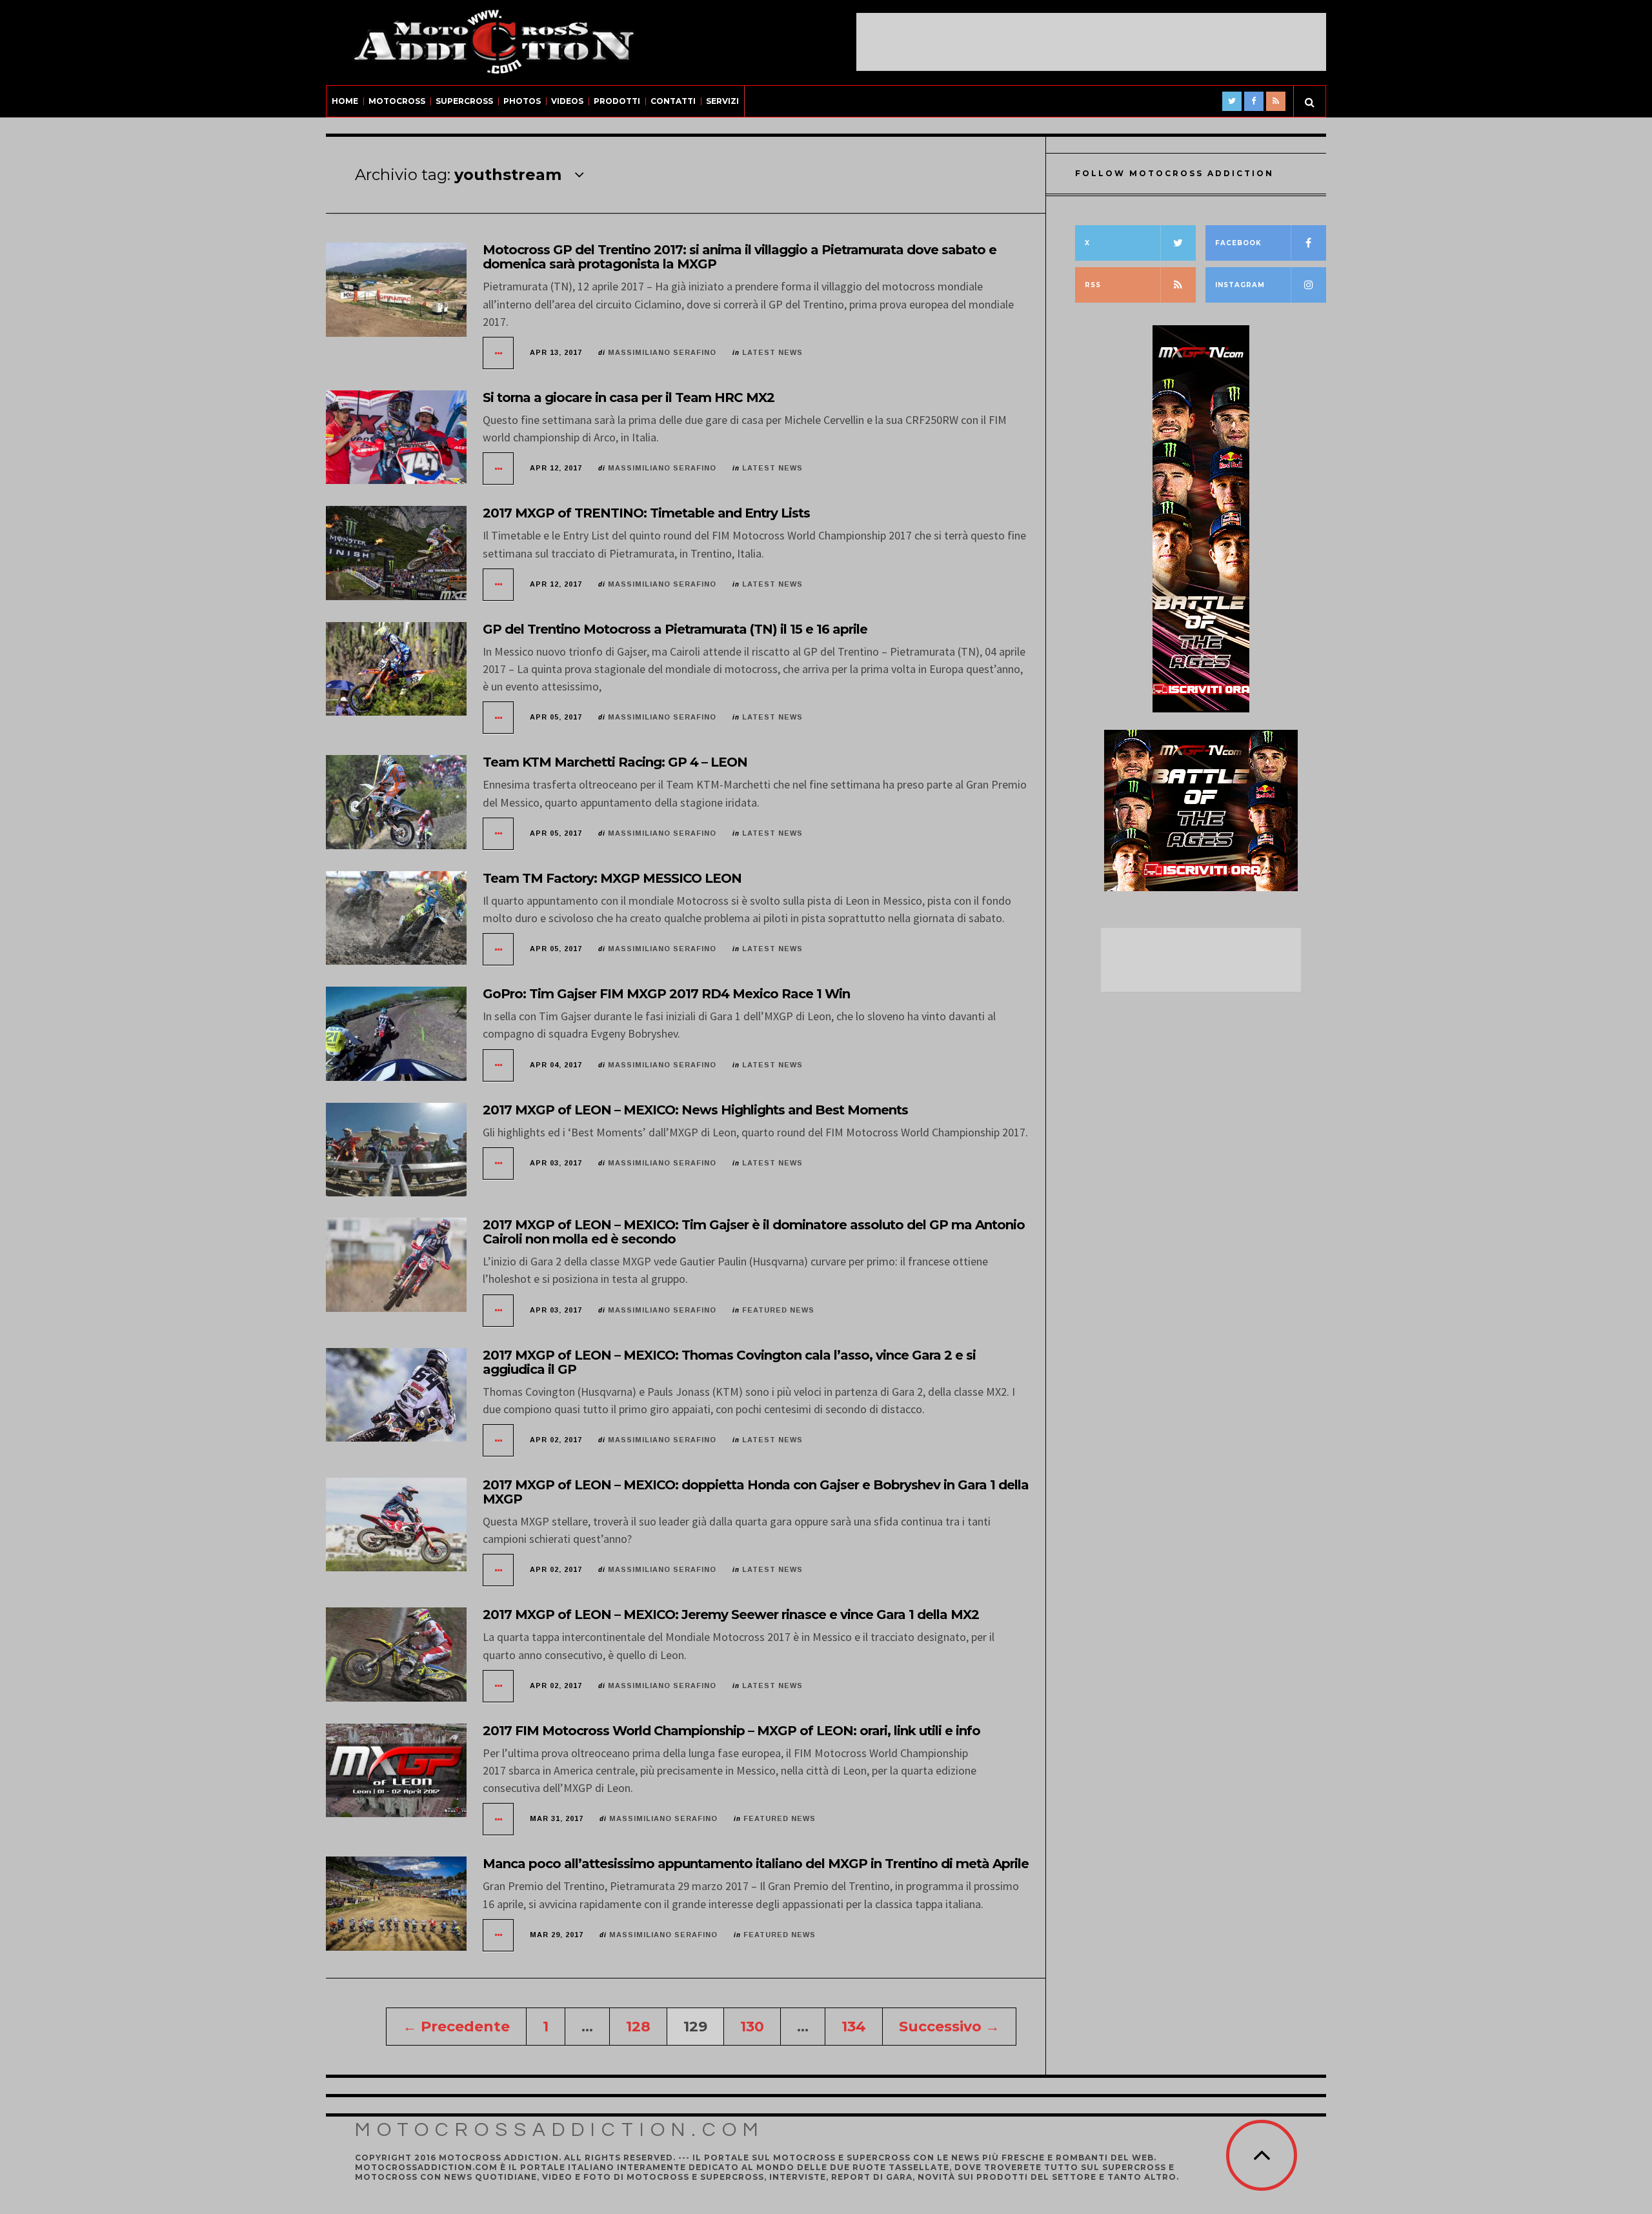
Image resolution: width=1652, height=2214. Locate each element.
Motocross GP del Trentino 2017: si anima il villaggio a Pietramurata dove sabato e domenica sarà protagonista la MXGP (740, 257)
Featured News (778, 1310)
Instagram (1240, 285)
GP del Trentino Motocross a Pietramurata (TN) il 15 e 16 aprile (675, 629)
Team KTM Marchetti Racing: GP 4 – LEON (615, 762)
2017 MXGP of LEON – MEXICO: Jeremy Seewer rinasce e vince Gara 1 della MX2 (731, 1615)
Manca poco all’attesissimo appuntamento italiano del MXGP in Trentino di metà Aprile (756, 1864)
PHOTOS (522, 101)
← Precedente (456, 2027)
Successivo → (949, 2027)
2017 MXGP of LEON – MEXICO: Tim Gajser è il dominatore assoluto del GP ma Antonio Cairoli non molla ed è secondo (754, 1232)
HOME (345, 101)
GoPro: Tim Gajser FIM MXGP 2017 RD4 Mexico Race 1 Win (666, 994)
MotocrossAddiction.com (560, 2130)
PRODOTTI (617, 101)
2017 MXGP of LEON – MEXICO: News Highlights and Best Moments (695, 1110)
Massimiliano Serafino (662, 352)
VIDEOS (567, 101)
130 (752, 2027)
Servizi (722, 101)
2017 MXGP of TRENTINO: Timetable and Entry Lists (646, 513)
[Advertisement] (1091, 42)
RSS (1093, 285)
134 (854, 2027)
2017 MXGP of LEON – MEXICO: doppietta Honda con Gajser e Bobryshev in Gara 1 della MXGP (756, 1492)
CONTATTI (673, 101)
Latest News (772, 352)
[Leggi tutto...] (499, 353)
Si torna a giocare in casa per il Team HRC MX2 (629, 398)
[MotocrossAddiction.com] (494, 43)
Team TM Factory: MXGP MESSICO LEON (612, 878)
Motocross (397, 101)
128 (638, 2027)
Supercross (464, 101)
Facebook (1238, 243)
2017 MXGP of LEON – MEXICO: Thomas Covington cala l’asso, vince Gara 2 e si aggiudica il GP (729, 1362)
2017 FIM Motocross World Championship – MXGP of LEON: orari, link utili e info (731, 1731)
